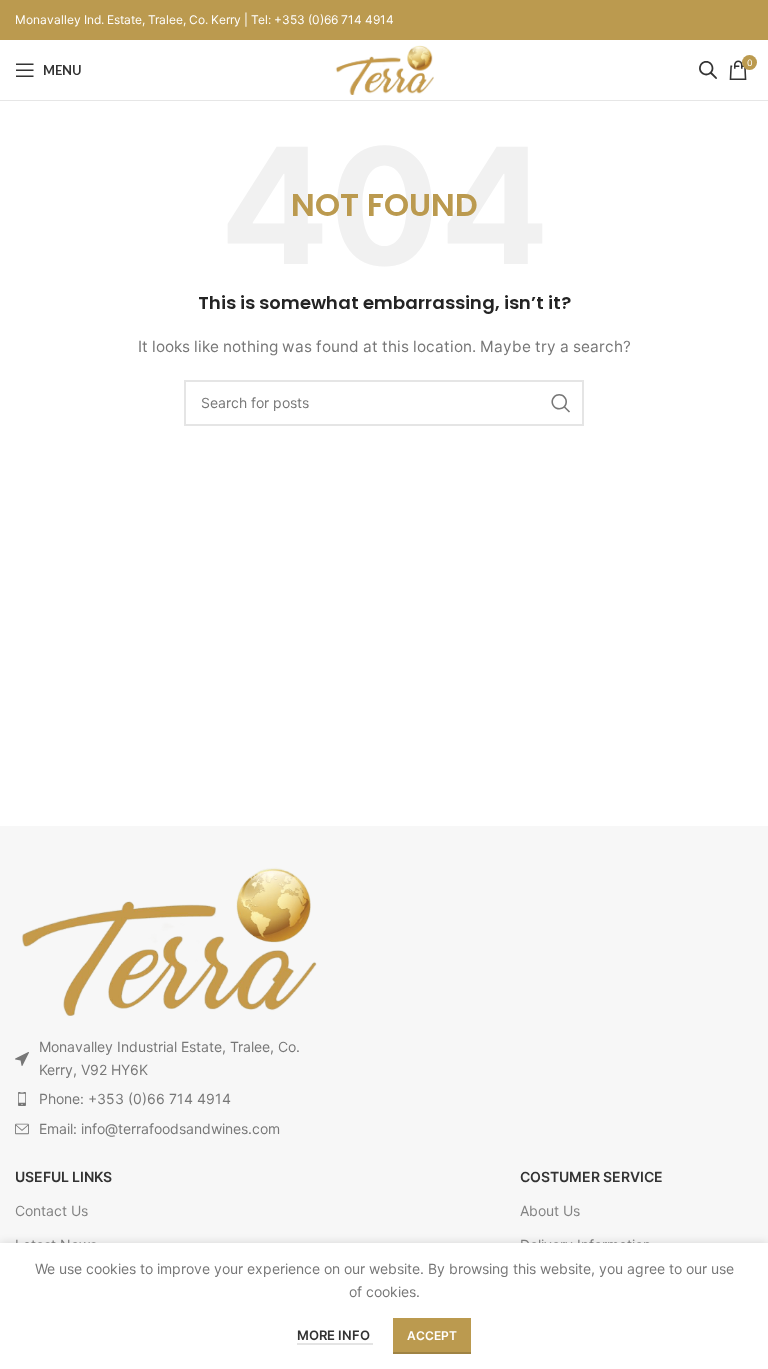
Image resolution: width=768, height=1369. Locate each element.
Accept (432, 1335)
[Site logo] (384, 68)
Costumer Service (591, 1176)
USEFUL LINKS (63, 1176)
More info (335, 1335)
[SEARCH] (561, 403)
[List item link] (166, 1099)
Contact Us (51, 1210)
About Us (550, 1210)
